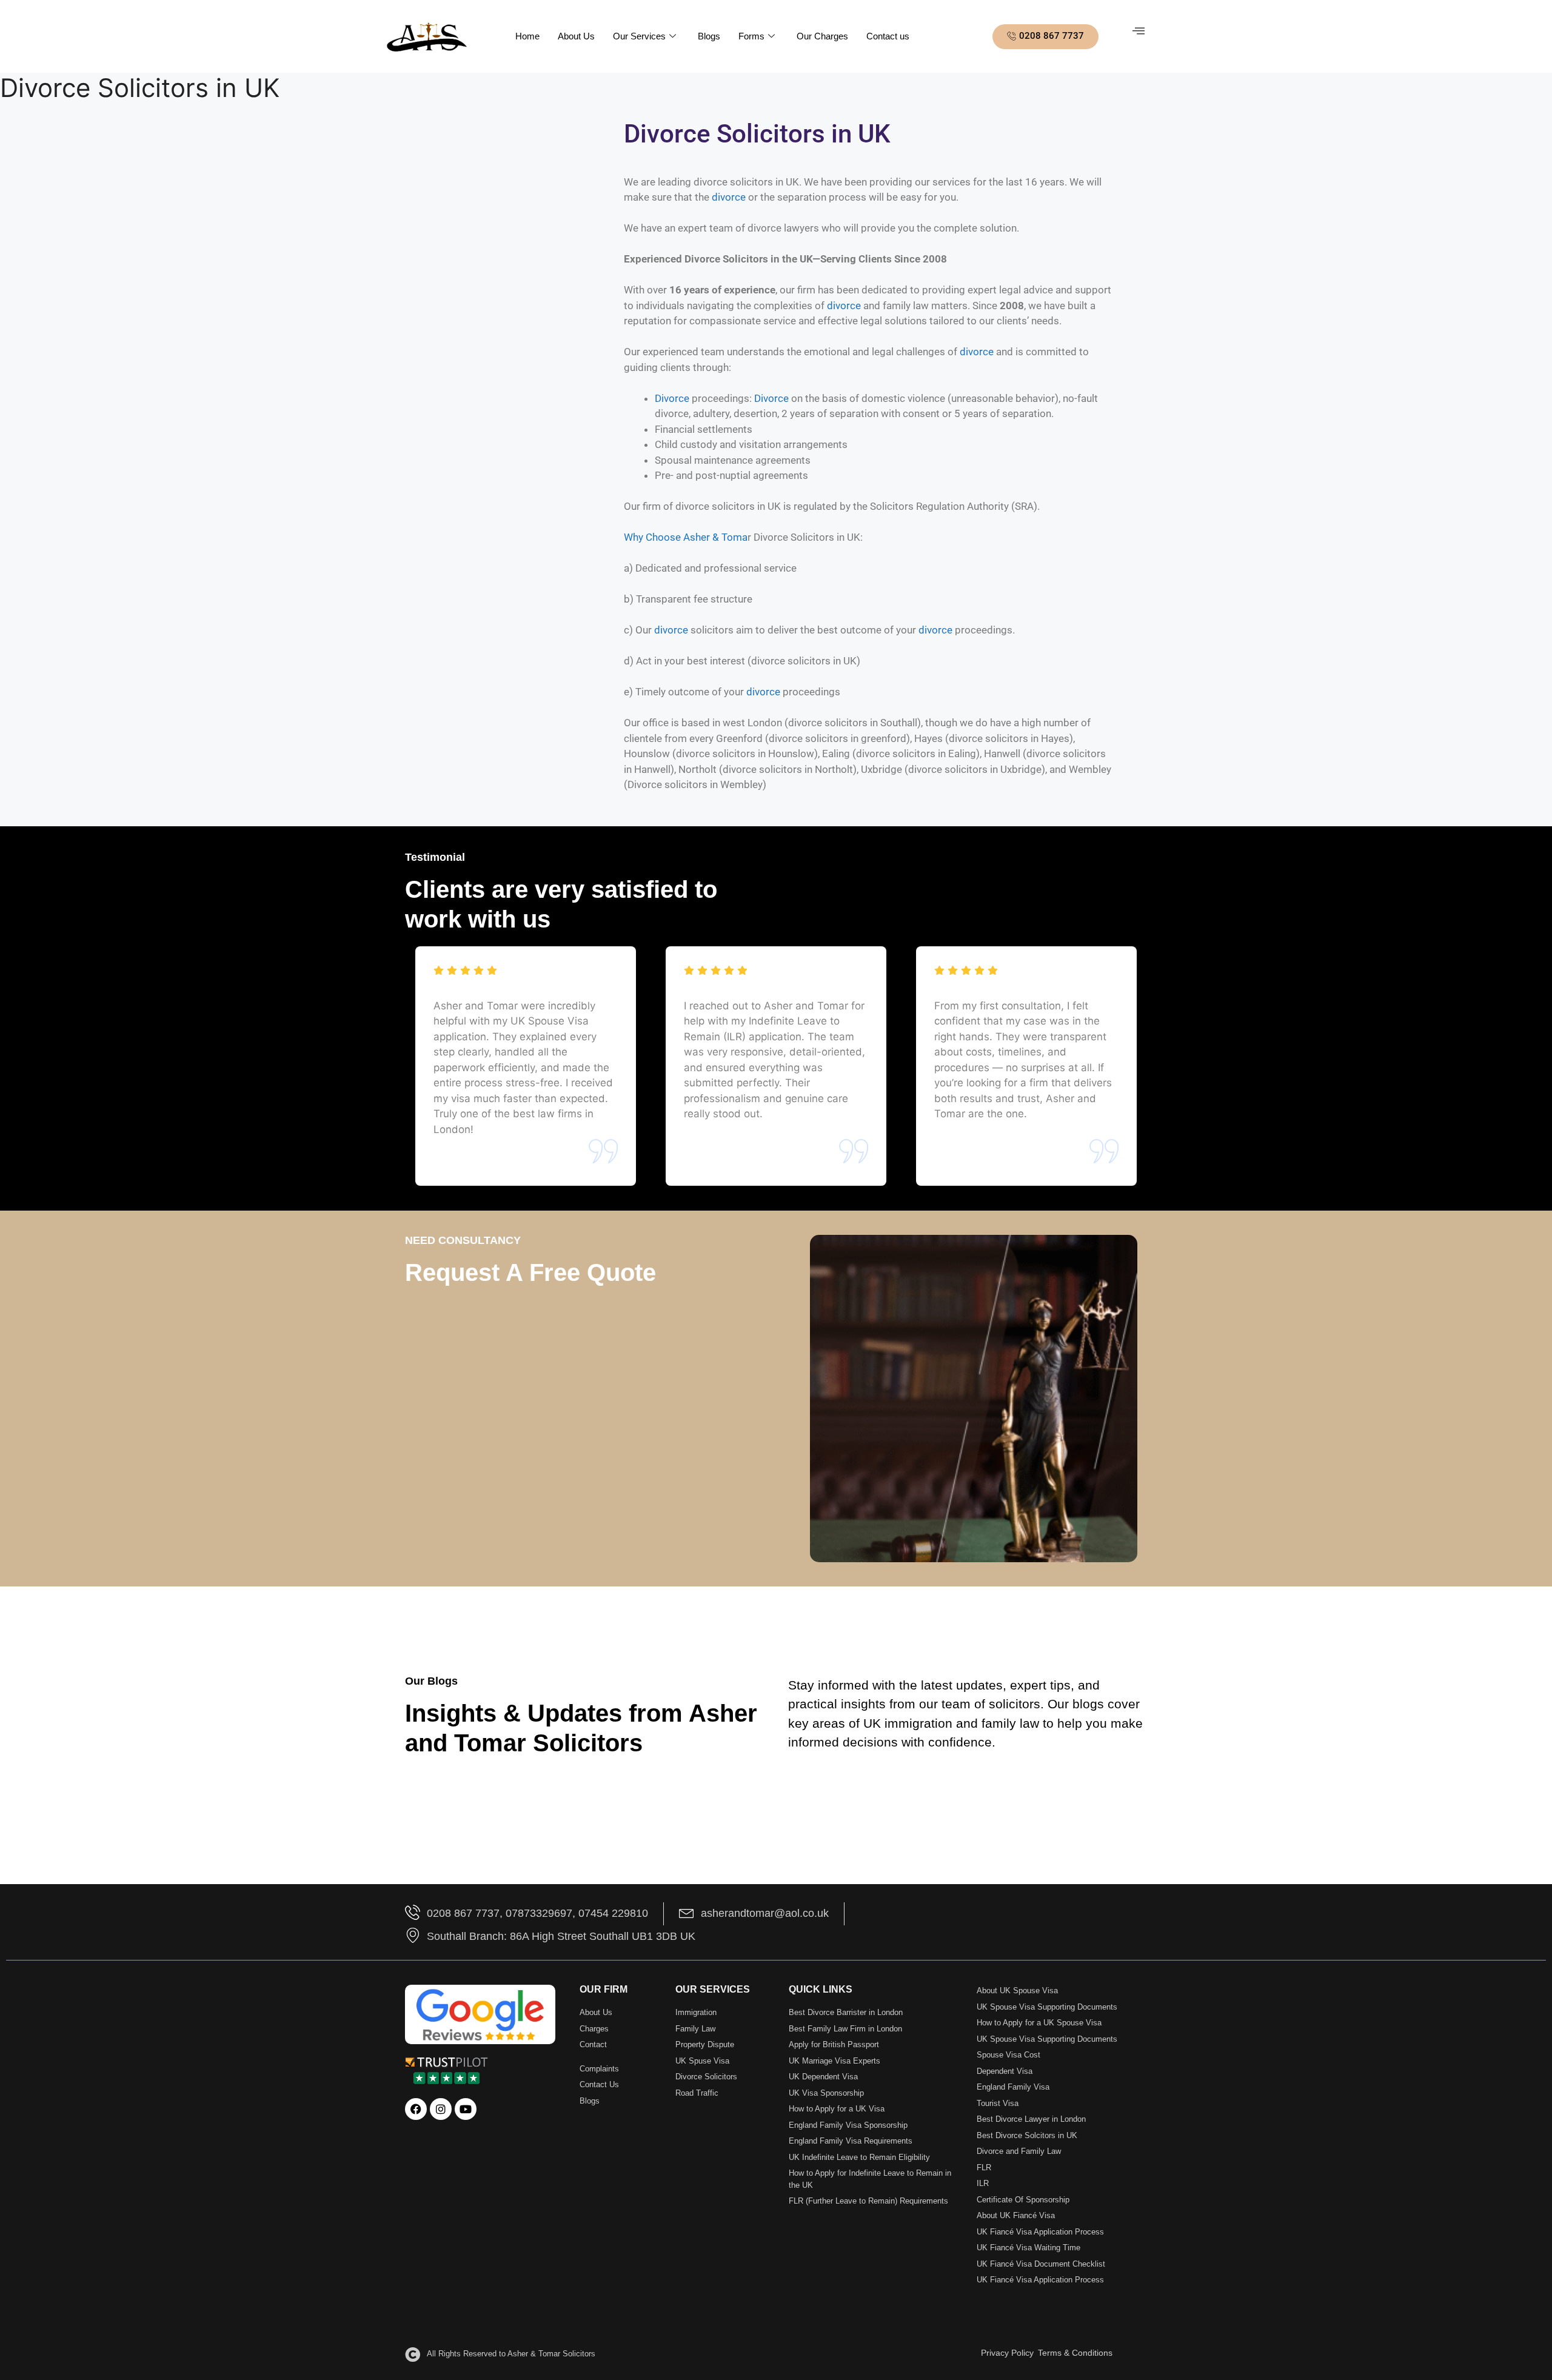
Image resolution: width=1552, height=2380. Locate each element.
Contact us (888, 36)
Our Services (639, 36)
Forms (751, 36)
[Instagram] (441, 2109)
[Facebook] (416, 2109)
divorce (729, 197)
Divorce (672, 398)
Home (527, 36)
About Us (576, 36)
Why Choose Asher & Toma (686, 537)
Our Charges (822, 36)
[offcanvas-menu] (1139, 31)
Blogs (709, 36)
